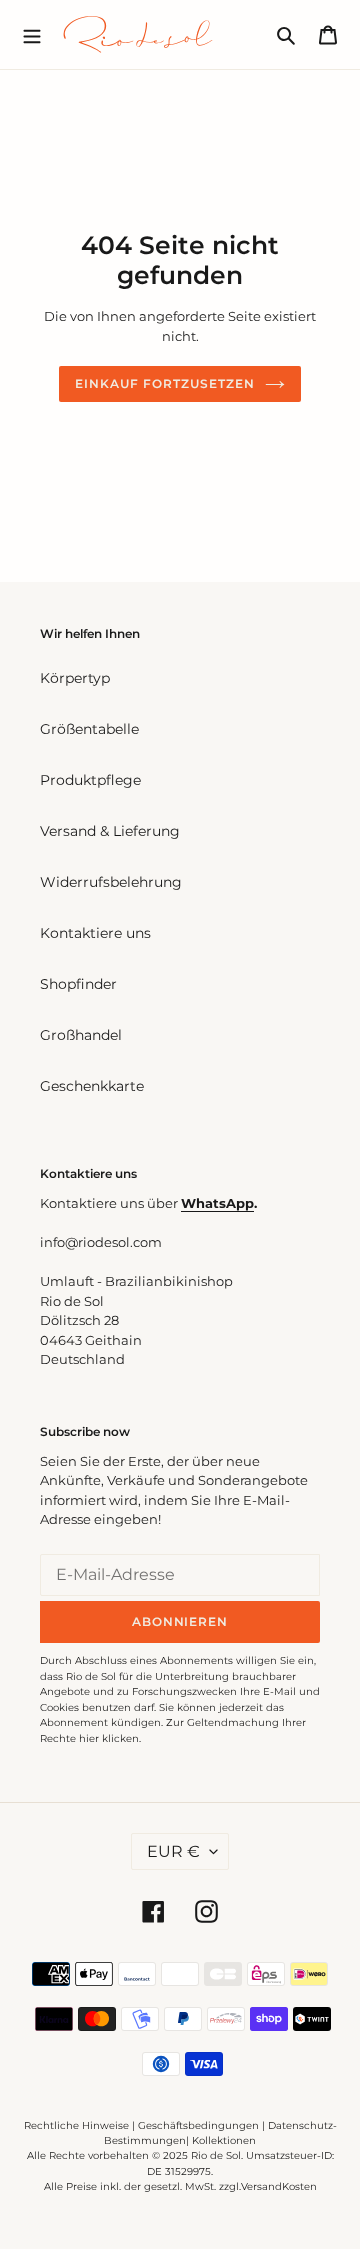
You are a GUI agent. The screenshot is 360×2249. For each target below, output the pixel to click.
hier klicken (109, 1738)
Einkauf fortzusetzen (164, 383)
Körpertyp (75, 678)
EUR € (173, 1851)
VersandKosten (279, 2186)
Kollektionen (224, 2140)
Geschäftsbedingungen (198, 2125)
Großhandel (81, 1035)
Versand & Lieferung (110, 831)
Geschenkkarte (92, 1086)
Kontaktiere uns (95, 933)
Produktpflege (90, 780)
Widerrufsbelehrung (111, 882)
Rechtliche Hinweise (76, 2125)
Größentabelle (89, 729)
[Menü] (32, 34)
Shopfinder (78, 984)
